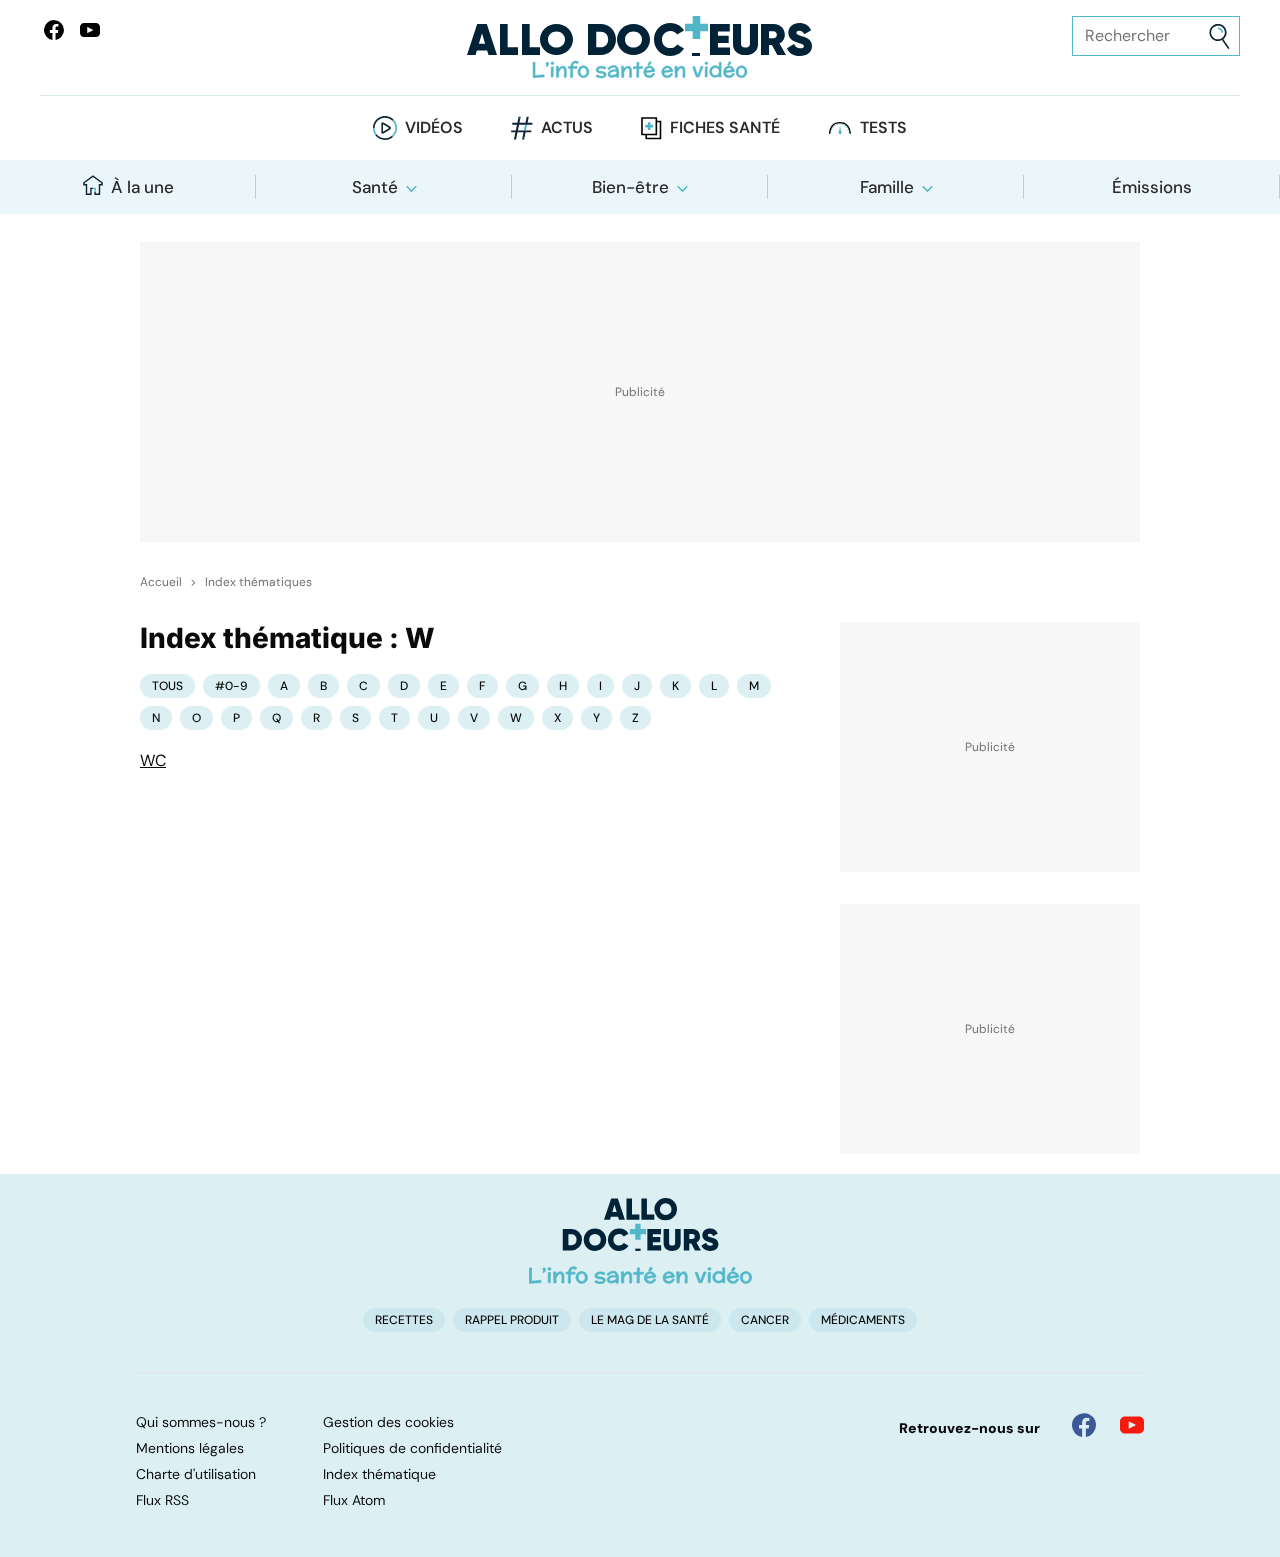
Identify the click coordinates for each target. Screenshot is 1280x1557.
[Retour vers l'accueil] (640, 47)
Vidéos (434, 127)
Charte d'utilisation (196, 1474)
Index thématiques (258, 582)
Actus (567, 127)
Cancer (765, 1320)
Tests (883, 127)
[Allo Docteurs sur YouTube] (90, 30)
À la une (142, 187)
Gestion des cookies (388, 1422)
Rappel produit (512, 1320)
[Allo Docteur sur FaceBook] (54, 30)
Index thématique (379, 1474)
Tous (167, 686)
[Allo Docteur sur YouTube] (1132, 1425)
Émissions (1152, 187)
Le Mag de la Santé (650, 1320)
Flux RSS (162, 1500)
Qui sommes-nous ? (201, 1422)
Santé (375, 187)
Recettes (404, 1320)
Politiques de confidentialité (412, 1448)
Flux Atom (354, 1500)
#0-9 (231, 686)
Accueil (161, 582)
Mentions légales (190, 1448)
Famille (887, 187)
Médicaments (863, 1320)
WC (153, 760)
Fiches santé (725, 127)
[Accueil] (640, 1241)
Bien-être (630, 187)
